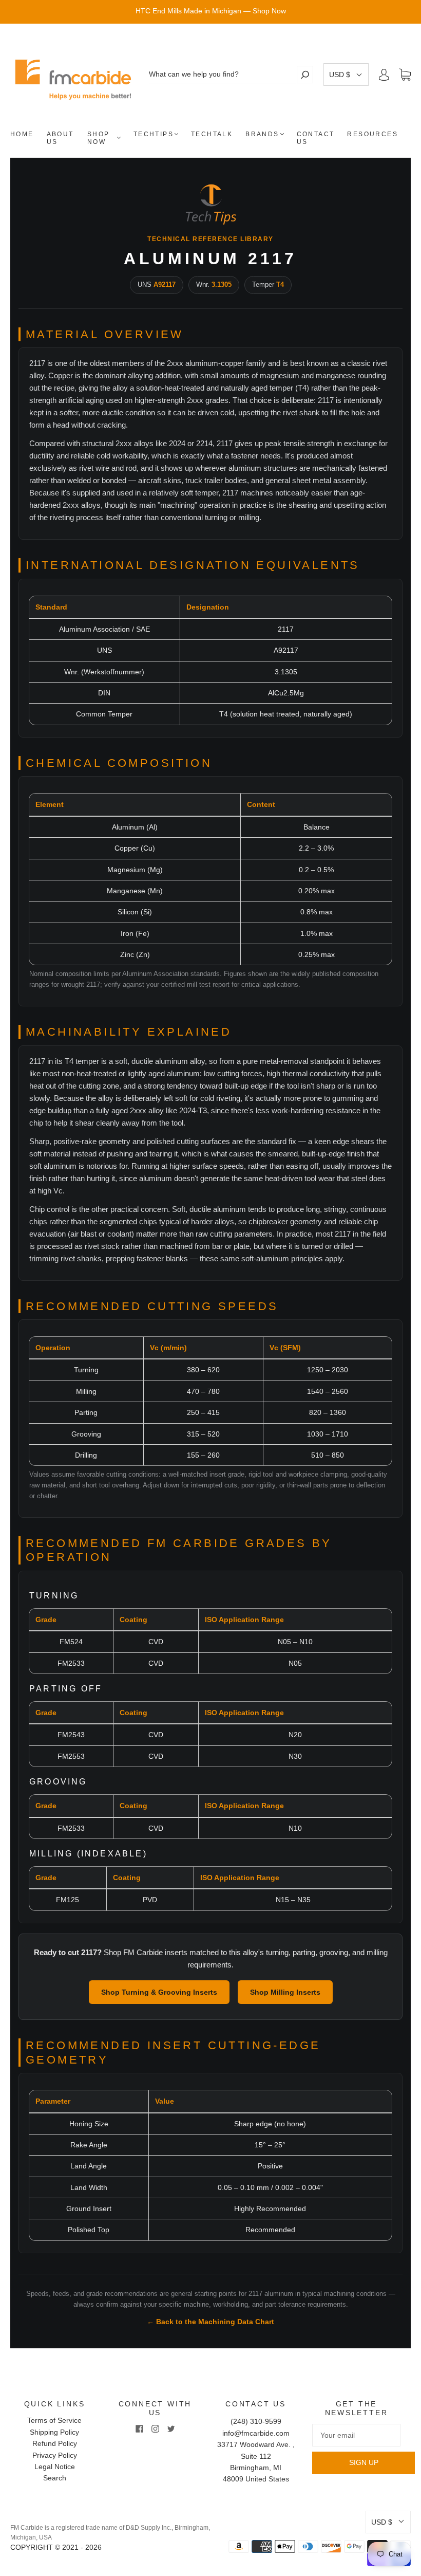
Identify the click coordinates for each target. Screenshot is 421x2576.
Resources (372, 134)
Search (55, 2478)
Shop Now (99, 138)
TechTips (154, 134)
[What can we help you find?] (223, 74)
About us (60, 138)
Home (22, 134)
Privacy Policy (55, 2455)
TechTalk (212, 134)
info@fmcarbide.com (256, 2433)
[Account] (384, 75)
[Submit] (305, 74)
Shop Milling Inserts (285, 1992)
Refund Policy (55, 2443)
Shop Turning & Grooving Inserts (159, 1992)
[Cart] (405, 75)
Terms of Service (54, 2420)
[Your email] (356, 2435)
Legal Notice (55, 2467)
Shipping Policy (54, 2432)
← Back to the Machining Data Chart (210, 2322)
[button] (346, 75)
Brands (262, 134)
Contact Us (316, 138)
